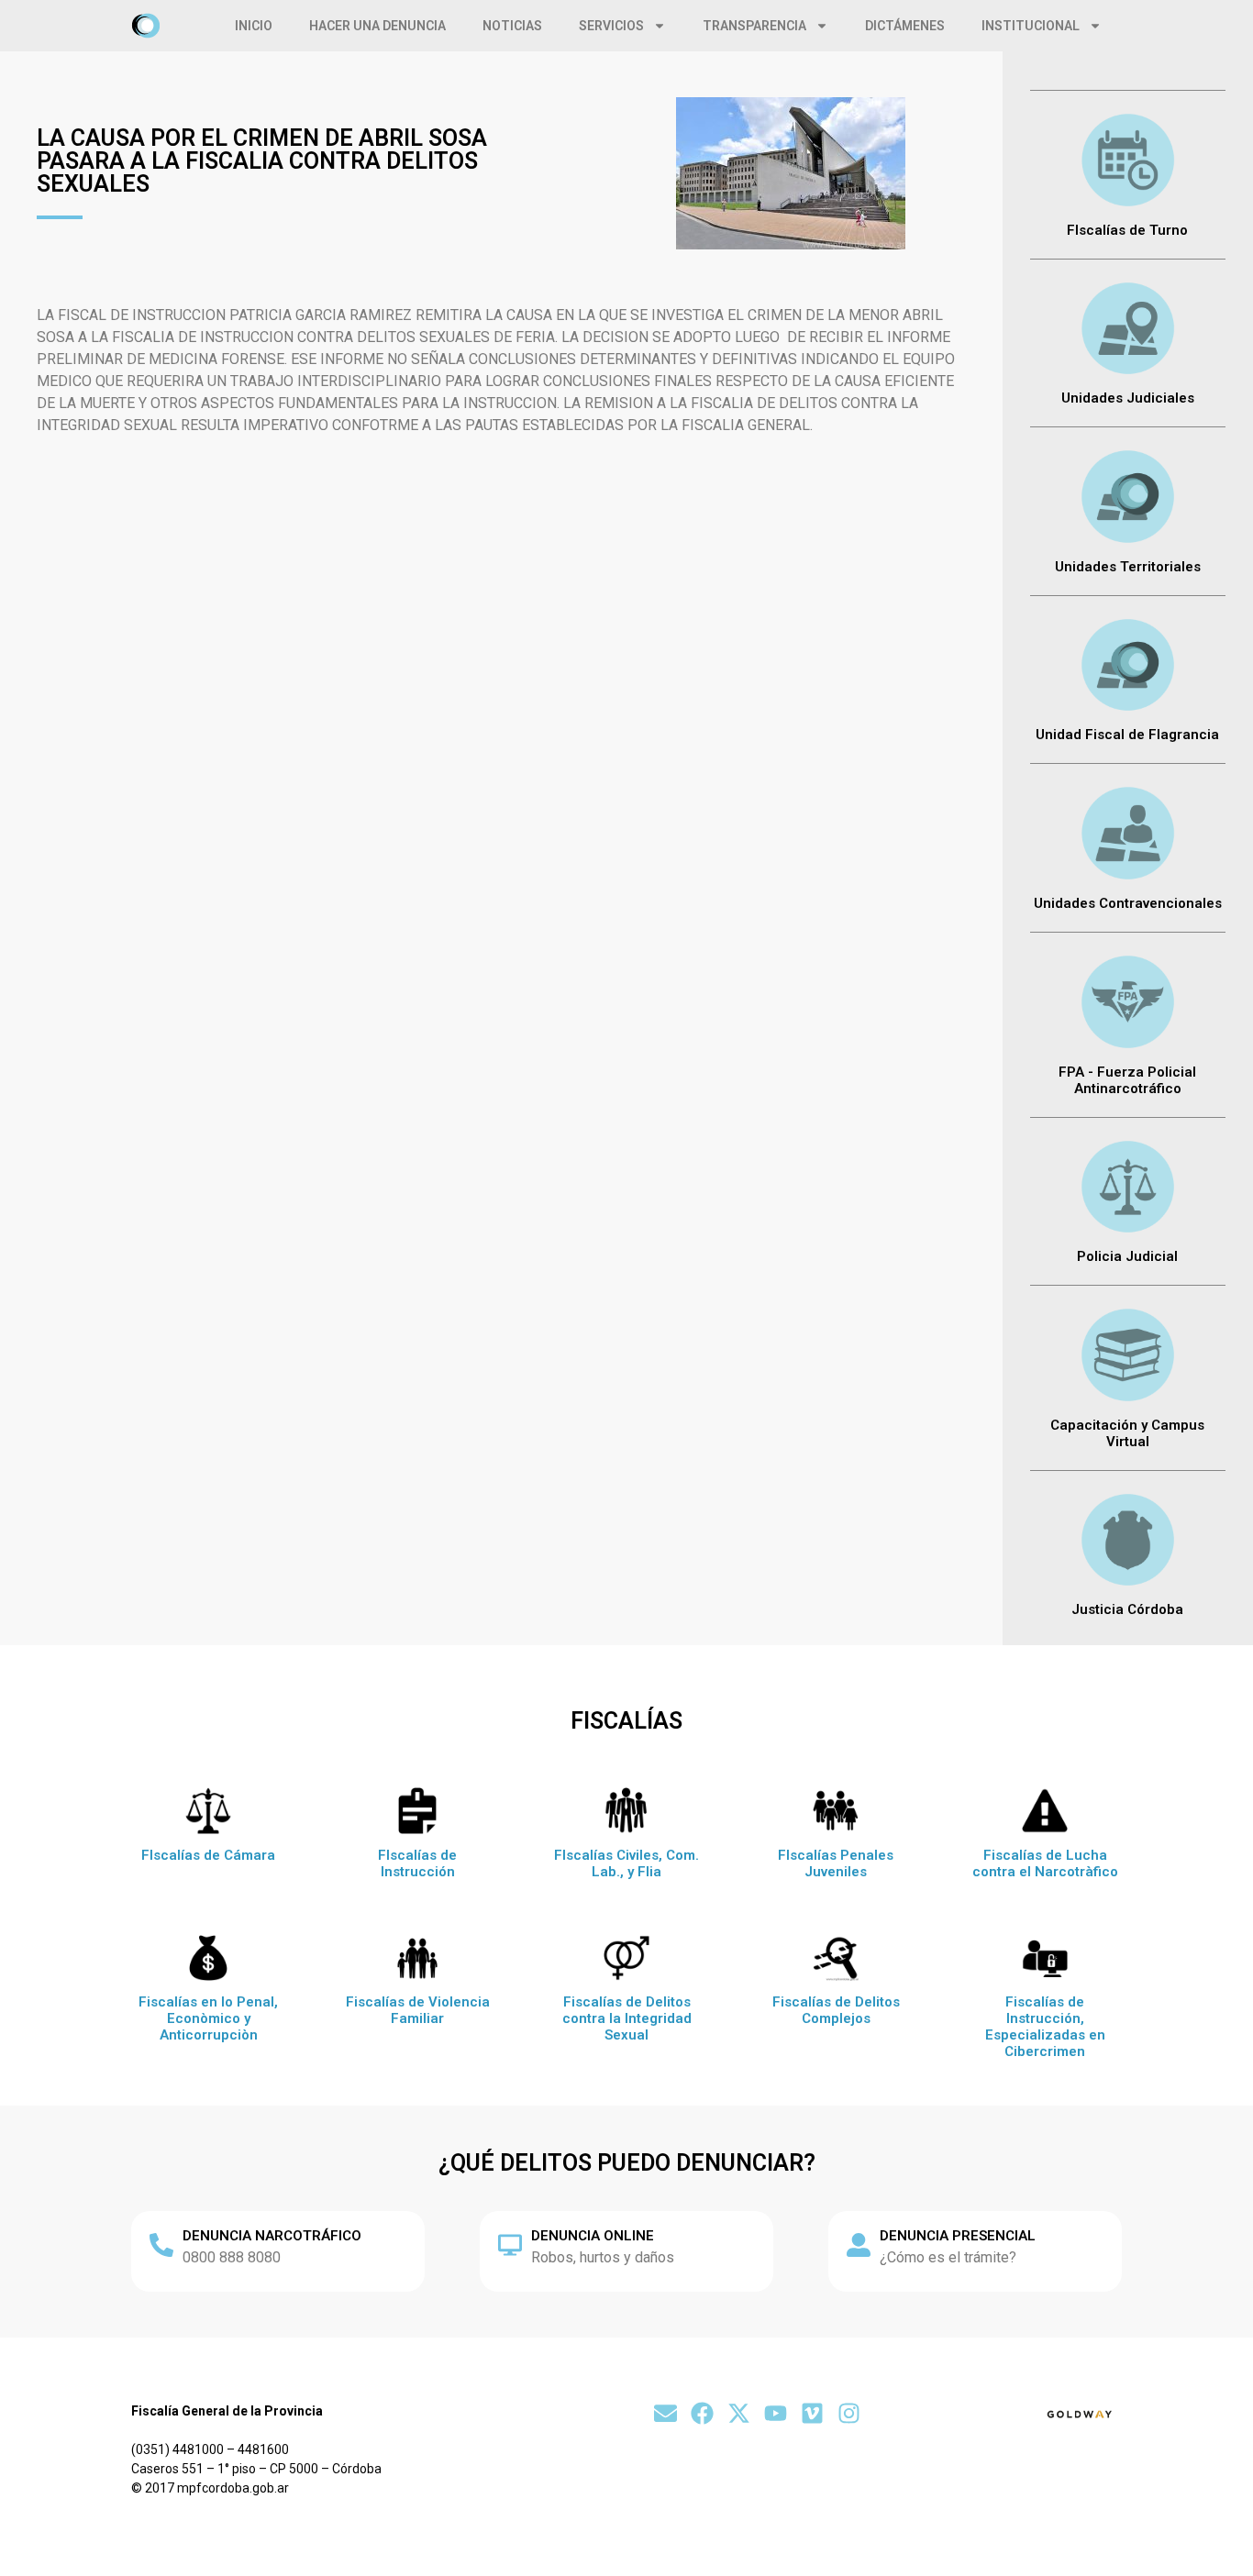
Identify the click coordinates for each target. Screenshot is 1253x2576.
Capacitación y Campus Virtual (1127, 1433)
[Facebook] (702, 2413)
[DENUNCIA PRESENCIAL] (859, 2245)
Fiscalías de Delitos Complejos (836, 2010)
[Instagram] (849, 2413)
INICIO (254, 26)
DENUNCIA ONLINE (593, 2236)
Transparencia (754, 26)
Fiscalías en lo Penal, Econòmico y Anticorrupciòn (208, 2018)
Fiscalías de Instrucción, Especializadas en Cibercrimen (1045, 2027)
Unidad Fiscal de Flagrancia (1127, 735)
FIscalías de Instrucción (417, 1863)
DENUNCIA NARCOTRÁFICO (272, 2236)
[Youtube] (776, 2413)
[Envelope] (665, 2413)
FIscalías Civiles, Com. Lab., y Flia (626, 1863)
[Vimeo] (812, 2413)
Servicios (611, 26)
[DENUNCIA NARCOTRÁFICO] (161, 2245)
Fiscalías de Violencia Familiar (418, 2010)
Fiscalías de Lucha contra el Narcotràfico (1045, 1863)
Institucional (1031, 26)
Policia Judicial (1127, 1256)
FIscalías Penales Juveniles (836, 1863)
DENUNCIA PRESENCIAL (958, 2236)
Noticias (512, 26)
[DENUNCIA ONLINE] (510, 2245)
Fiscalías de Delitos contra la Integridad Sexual (627, 2018)
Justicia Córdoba (1127, 1609)
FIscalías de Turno (1127, 230)
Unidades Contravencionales (1128, 903)
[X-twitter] (739, 2413)
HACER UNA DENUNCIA (377, 26)
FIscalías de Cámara (208, 1855)
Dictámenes (905, 26)
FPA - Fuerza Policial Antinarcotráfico (1127, 1080)
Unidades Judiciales (1128, 398)
